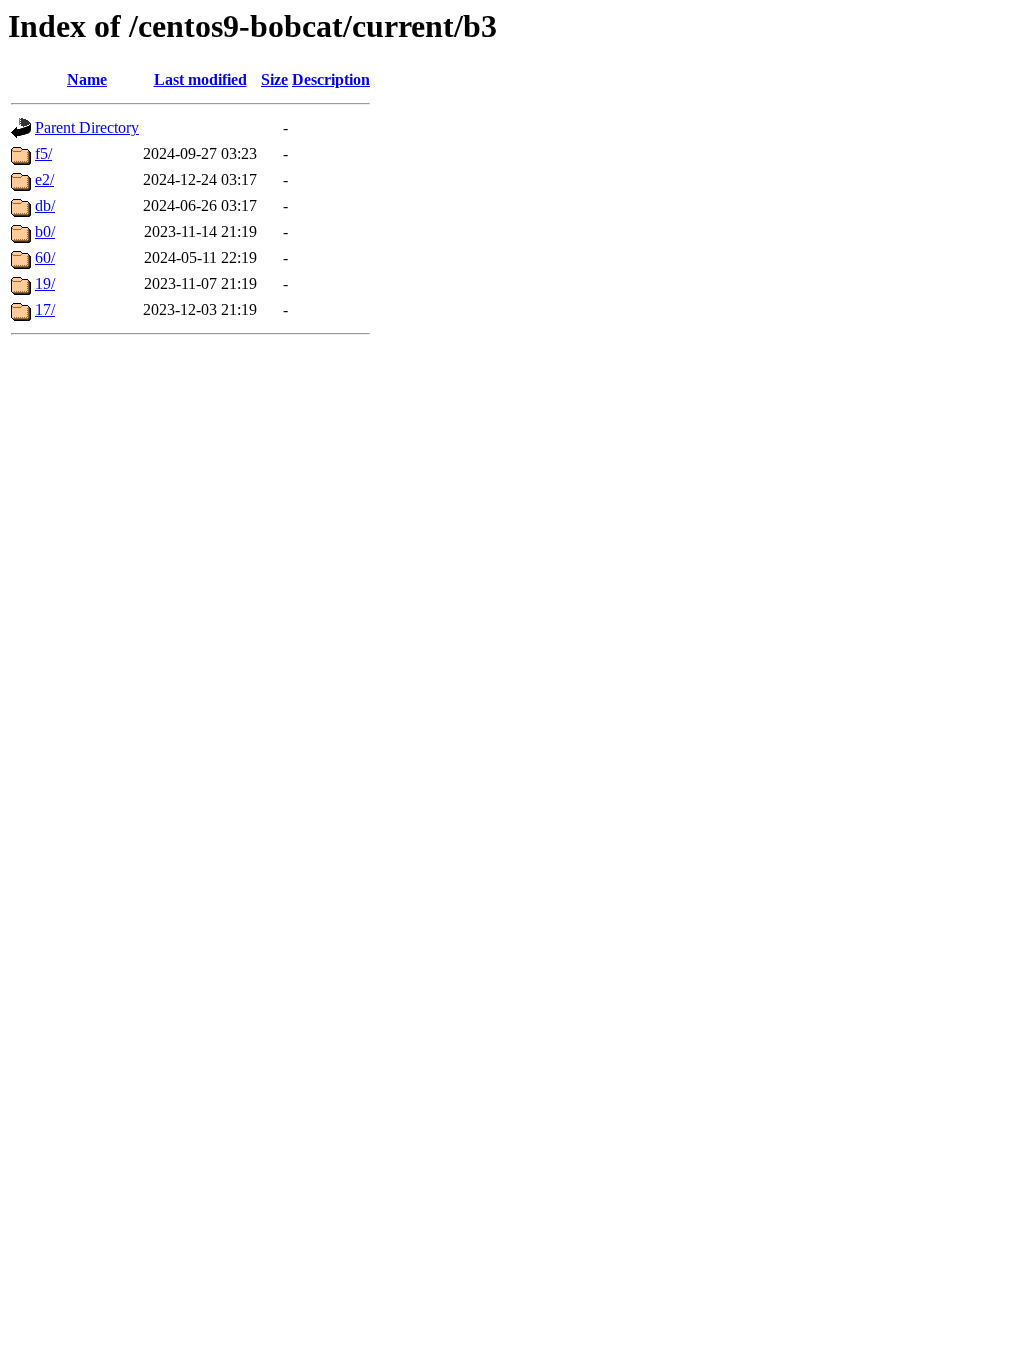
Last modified (200, 79)
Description (331, 79)
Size (274, 79)
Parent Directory (87, 127)
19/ (45, 283)
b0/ (45, 231)
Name (87, 79)
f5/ (43, 153)
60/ (45, 257)
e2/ (44, 179)
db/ (45, 205)
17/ (45, 309)
